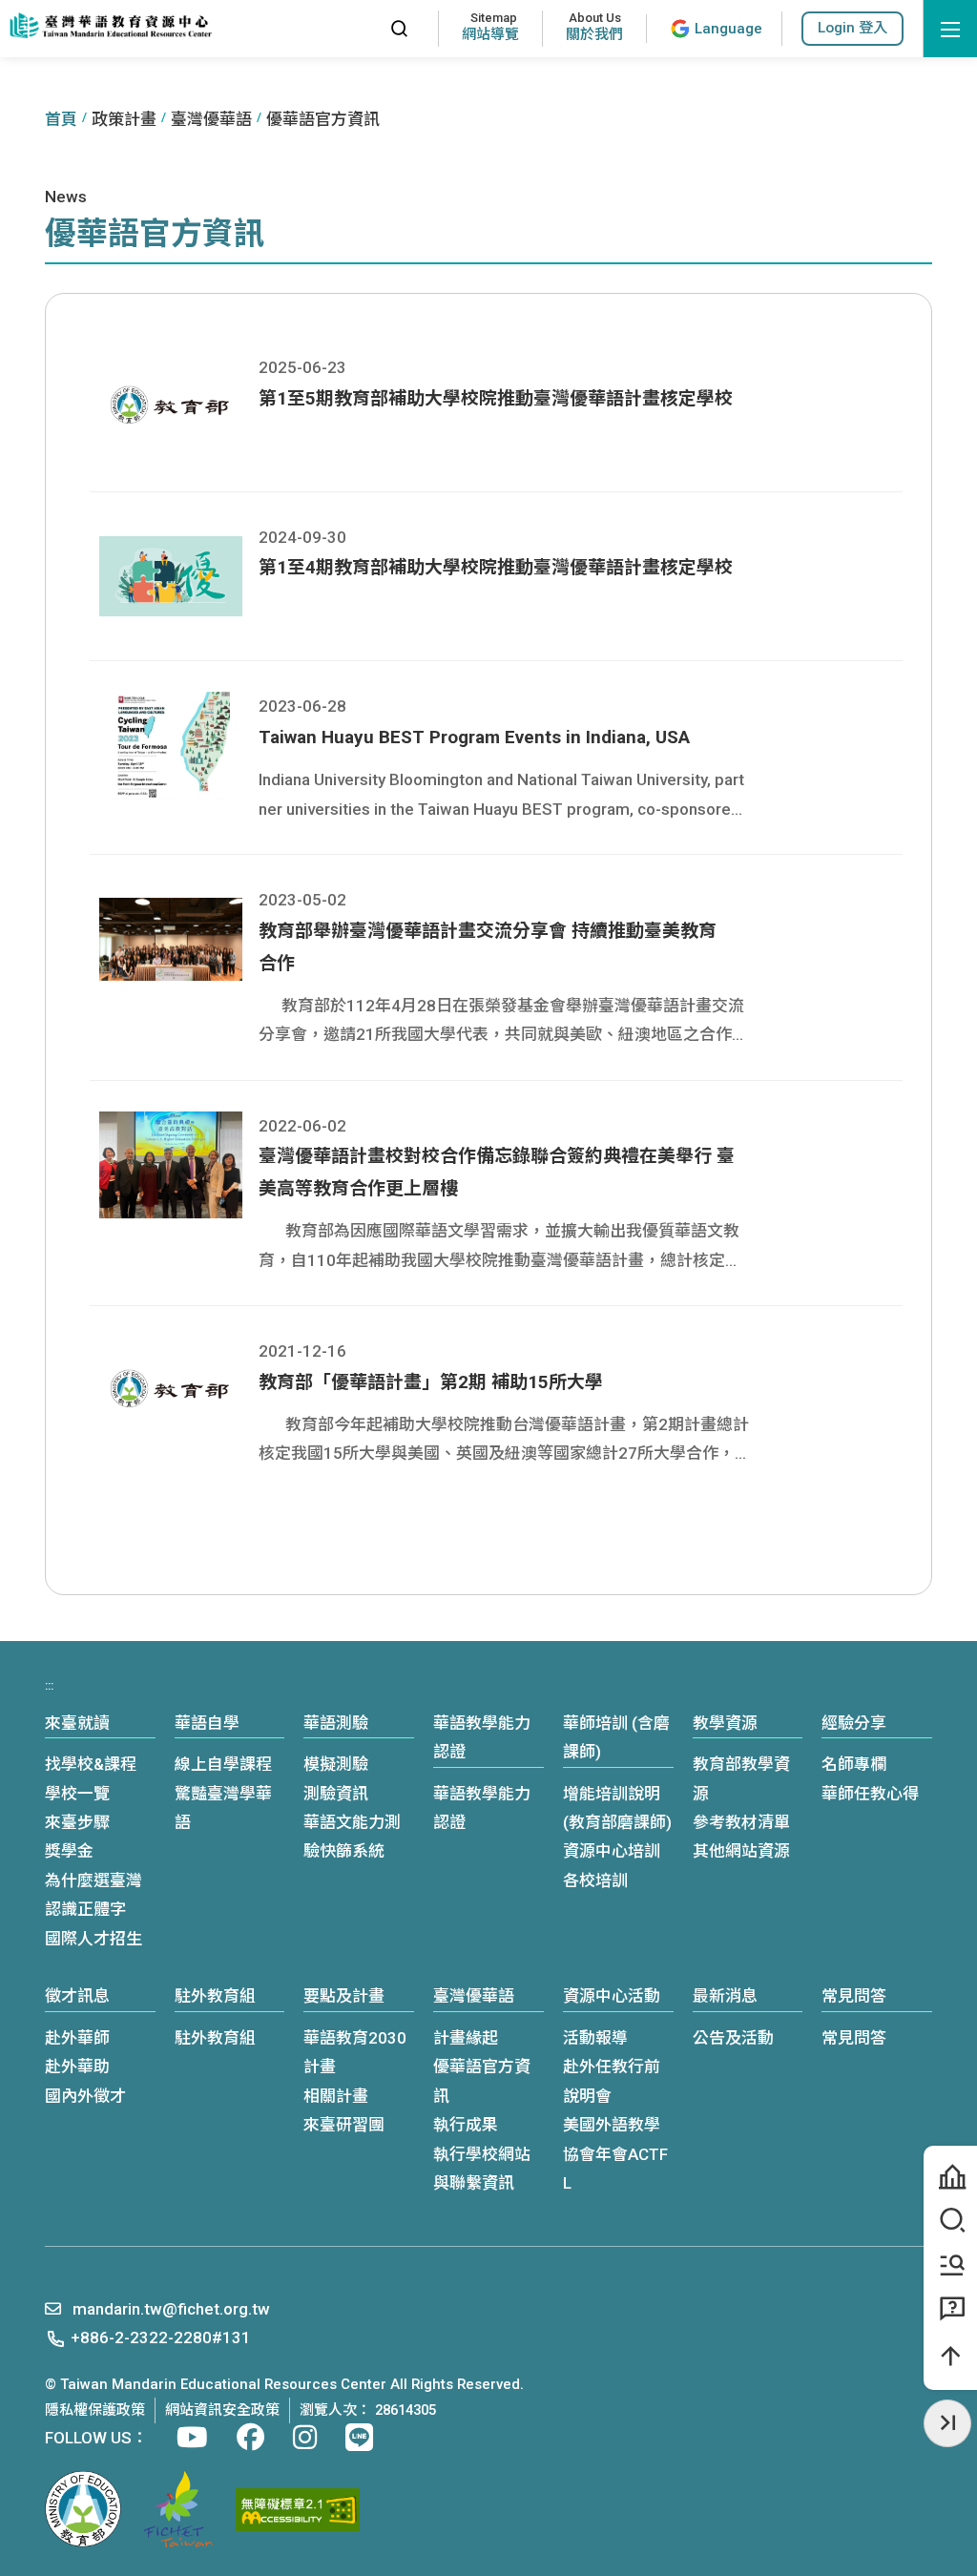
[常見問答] (950, 2310)
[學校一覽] (950, 2177)
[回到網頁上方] (950, 2357)
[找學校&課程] (950, 2221)
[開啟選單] (950, 29)
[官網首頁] (110, 26)
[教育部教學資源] (950, 2266)
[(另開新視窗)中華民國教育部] (83, 2509)
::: (357, 28)
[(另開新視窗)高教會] (178, 2509)
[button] (852, 28)
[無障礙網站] (298, 2510)
